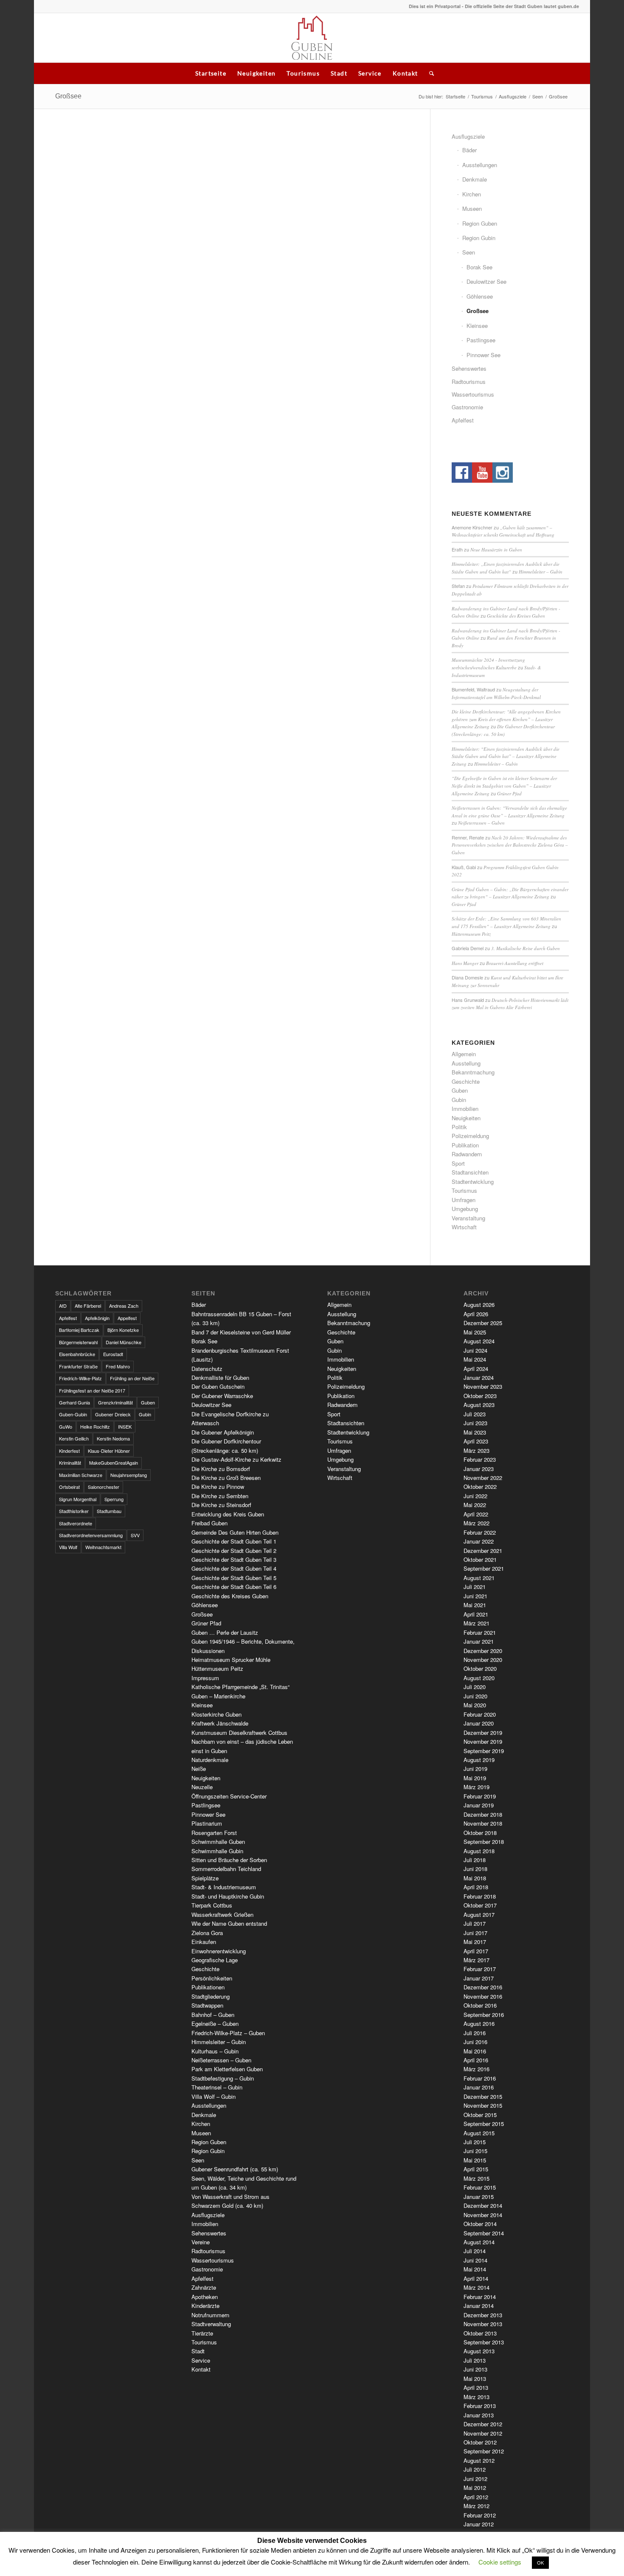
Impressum (205, 1678)
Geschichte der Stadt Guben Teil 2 (234, 1551)
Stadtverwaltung (211, 2324)
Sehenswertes (469, 368)
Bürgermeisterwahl (78, 1342)
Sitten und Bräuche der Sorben (229, 1860)
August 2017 (479, 1915)
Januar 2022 (479, 1541)
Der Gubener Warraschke (222, 1396)
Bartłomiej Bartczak (79, 1330)
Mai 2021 (475, 1605)
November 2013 (483, 2324)
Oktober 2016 (480, 2005)
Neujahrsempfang (129, 1475)
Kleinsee (477, 326)
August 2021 (479, 1578)
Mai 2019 (475, 1778)
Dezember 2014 (483, 2205)
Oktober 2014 (480, 2224)
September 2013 (484, 2342)
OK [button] (540, 2562)
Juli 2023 (475, 1414)
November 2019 (483, 1741)
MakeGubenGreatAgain (114, 1463)
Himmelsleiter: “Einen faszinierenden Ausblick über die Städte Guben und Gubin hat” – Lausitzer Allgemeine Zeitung (506, 756)
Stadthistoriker (74, 1511)
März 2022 (476, 1523)
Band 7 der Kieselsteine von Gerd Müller (241, 1332)
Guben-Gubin (73, 1414)
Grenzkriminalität (115, 1402)
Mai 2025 (475, 1332)
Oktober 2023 (480, 1396)
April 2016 (476, 2060)
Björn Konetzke (123, 1330)
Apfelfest (463, 420)
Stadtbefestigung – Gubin (223, 2078)
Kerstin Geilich (74, 1438)
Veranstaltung (468, 1218)
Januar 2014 (479, 2306)
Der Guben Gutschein (218, 1386)
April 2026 (476, 1314)
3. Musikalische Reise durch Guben (526, 948)
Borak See (479, 267)
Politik (459, 1127)
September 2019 (484, 1751)
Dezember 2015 (483, 2096)
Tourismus (303, 73)
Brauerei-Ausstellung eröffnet (515, 963)
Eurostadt (113, 1354)
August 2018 (479, 1851)
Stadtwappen (207, 2005)
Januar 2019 (479, 1805)
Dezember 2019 (483, 1733)
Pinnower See (483, 355)
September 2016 (484, 2015)
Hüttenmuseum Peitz (471, 934)
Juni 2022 (475, 1496)
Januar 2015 (479, 2197)
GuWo (66, 1426)
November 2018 (483, 1823)
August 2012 (479, 2460)
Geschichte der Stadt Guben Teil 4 (234, 1568)
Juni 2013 (475, 2369)
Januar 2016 (479, 2087)
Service (370, 73)
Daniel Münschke (124, 1342)
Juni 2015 (475, 2151)
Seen (538, 96)
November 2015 (483, 2105)
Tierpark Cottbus (212, 1905)
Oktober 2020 (480, 1668)
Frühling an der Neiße (132, 1378)
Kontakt (405, 73)
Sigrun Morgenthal (78, 1499)
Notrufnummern (210, 2315)
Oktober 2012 (480, 2442)
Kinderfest (69, 1451)
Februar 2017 (480, 1969)
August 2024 (479, 1341)
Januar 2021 (479, 1641)
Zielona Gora (207, 1933)
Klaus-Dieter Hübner (109, 1451)
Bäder (469, 150)
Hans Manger (465, 963)
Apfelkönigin (97, 1318)
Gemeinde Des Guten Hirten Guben (235, 1532)
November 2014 (483, 2215)
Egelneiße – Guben (215, 2024)
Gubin (459, 1100)
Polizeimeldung (470, 1136)
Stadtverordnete (76, 1523)
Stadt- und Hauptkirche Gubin (228, 1896)
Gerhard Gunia (74, 1402)
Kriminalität (70, 1463)
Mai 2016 (475, 2051)
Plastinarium (207, 1823)
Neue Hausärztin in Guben (496, 550)
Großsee (68, 96)
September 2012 (484, 2451)
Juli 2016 (475, 2033)
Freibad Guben (209, 1523)
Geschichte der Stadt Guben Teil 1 (234, 1541)
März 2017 (476, 1960)
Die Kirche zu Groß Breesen (226, 1478)
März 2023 (476, 1450)
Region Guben (480, 223)
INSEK (125, 1426)
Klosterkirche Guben (216, 1714)
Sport (458, 1163)
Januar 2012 (479, 2524)
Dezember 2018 (483, 1814)
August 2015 (479, 2133)
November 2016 (483, 1996)
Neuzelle (202, 1787)
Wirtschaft (464, 1227)
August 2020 (479, 1678)
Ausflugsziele (513, 96)
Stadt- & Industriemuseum (224, 1887)
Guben (460, 1090)
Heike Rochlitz (95, 1426)
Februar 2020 (480, 1714)
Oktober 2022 (480, 1487)
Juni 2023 (475, 1423)
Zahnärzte (204, 2287)
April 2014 (476, 2278)
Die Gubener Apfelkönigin (223, 1432)
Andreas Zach (124, 1306)
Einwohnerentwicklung (219, 1951)
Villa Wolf (68, 1547)
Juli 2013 (475, 2360)
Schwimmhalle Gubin (217, 1851)
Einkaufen (204, 1942)
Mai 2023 (475, 1432)
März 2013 (476, 2397)
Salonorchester (104, 1487)
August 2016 (479, 2024)
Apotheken (205, 2297)
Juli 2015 (475, 2142)
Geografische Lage (215, 1960)
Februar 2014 (480, 2297)
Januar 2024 (479, 1378)
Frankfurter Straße (78, 1366)
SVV (135, 1535)
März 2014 (476, 2287)
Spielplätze (205, 1878)
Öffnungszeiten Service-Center (229, 1796)
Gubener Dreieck (113, 1414)
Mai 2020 (475, 1705)
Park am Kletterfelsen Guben (227, 2069)
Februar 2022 (480, 1532)
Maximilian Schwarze (81, 1475)
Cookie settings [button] (500, 2562)
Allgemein (464, 1054)
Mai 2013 (475, 2379)
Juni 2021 (475, 1596)
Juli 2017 (475, 1923)
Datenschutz (207, 1369)
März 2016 (476, 2069)
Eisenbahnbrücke (77, 1354)
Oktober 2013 (480, 2333)
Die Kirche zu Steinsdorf (221, 1505)
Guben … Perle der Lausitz (225, 1632)
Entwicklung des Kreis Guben (228, 1514)
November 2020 (483, 1660)
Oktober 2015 (480, 2115)
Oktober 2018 (480, 1833)
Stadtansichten (470, 1172)
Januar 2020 (479, 1723)
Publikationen (208, 1987)
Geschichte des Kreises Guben (516, 616)
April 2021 (476, 1614)
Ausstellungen (480, 165)
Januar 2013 (479, 2415)
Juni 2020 (475, 1696)
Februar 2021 (480, 1632)
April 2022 (476, 1514)
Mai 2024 (475, 1359)
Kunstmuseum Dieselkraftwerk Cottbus (239, 1733)
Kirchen (472, 194)
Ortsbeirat (69, 1487)
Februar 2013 (480, 2406)
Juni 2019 (475, 1769)
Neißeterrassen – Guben (481, 823)
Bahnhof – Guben (213, 2015)
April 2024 (476, 1369)
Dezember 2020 (483, 1651)
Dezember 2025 (483, 1323)
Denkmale (475, 179)
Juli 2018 (475, 1860)
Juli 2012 (475, 2469)
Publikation (465, 1145)
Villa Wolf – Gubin (214, 2096)
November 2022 (483, 1478)
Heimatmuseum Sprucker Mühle (231, 1660)
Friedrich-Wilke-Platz (80, 1378)
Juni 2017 (475, 1933)
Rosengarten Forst (214, 1833)
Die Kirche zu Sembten (220, 1496)
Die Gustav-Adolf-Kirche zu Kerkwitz (236, 1459)
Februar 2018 (480, 1896)
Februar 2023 (480, 1459)
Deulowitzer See (486, 281)
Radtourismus (469, 382)
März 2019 (476, 1787)
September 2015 (484, 2124)
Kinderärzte (205, 2306)
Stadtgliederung (211, 1996)
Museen (472, 208)
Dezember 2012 (483, 2424)
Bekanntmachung (473, 1072)
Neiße (199, 1769)
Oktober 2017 (480, 1905)
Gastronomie (467, 407)
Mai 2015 (475, 2160)
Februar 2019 (480, 1796)
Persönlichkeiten (212, 1978)
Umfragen (464, 1200)
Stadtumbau (109, 1511)
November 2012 (483, 2433)
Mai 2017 (475, 1942)
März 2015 (476, 2178)
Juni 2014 (475, 2260)
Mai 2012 (475, 2488)
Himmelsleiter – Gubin (541, 572)
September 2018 (484, 1842)
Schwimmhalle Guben (218, 1842)
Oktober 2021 (480, 1559)
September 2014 (484, 2233)
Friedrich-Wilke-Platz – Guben (228, 2033)
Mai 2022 (475, 1505)
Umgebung (465, 1209)
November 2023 (483, 1386)
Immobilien (465, 1109)
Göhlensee (480, 296)
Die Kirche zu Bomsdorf (221, 1469)
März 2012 (476, 2506)
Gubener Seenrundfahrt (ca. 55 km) (235, 2169)
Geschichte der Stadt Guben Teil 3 (234, 1559)
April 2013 (476, 2387)
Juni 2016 (475, 2042)
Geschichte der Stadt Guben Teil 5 (234, 1578)
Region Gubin (479, 238)
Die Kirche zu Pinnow (218, 1487)
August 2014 (479, 2242)
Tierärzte (202, 2333)
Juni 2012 (475, 2479)
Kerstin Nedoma (113, 1438)
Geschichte (466, 1081)
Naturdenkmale (210, 1760)
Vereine (201, 2242)
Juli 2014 (475, 2251)
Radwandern (467, 1154)
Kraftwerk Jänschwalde (220, 1723)
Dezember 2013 (483, 2315)
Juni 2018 (475, 1869)
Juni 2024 (475, 1350)
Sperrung (114, 1499)
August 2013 (479, 2351)
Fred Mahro (118, 1366)
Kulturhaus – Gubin (215, 2051)
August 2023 (479, 1405)
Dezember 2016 (483, 1987)
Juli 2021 (475, 1587)
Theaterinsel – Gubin (217, 2087)
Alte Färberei (88, 1306)
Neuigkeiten (256, 73)
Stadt (339, 73)
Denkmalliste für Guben (220, 1378)
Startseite (211, 73)
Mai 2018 (475, 1878)
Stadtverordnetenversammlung (91, 1535)
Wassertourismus (473, 394)
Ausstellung (466, 1063)
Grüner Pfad (509, 793)
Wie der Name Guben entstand (229, 1923)
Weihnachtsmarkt (103, 1547)
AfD (63, 1306)
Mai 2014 (475, 2269)
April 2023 (476, 1441)
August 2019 (479, 1760)
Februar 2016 (480, 2078)
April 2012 (476, 2497)
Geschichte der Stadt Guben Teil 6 (234, 1587)
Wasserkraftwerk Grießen (222, 1915)
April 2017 (476, 1951)
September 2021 (484, 1568)
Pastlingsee (481, 340)
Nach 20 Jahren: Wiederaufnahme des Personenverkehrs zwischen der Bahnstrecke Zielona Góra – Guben (510, 845)
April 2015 (476, 2169)
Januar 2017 (479, 1978)
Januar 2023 (479, 1469)
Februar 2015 (480, 2187)
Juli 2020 (475, 1687)
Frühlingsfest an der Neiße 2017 (92, 1390)
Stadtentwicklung (473, 1182)
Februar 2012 (480, 2515)
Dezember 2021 (483, 1551)
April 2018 (476, 1887)
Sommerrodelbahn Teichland (226, 1869)
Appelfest (127, 1318)
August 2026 (479, 1305)
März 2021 (476, 1623)
